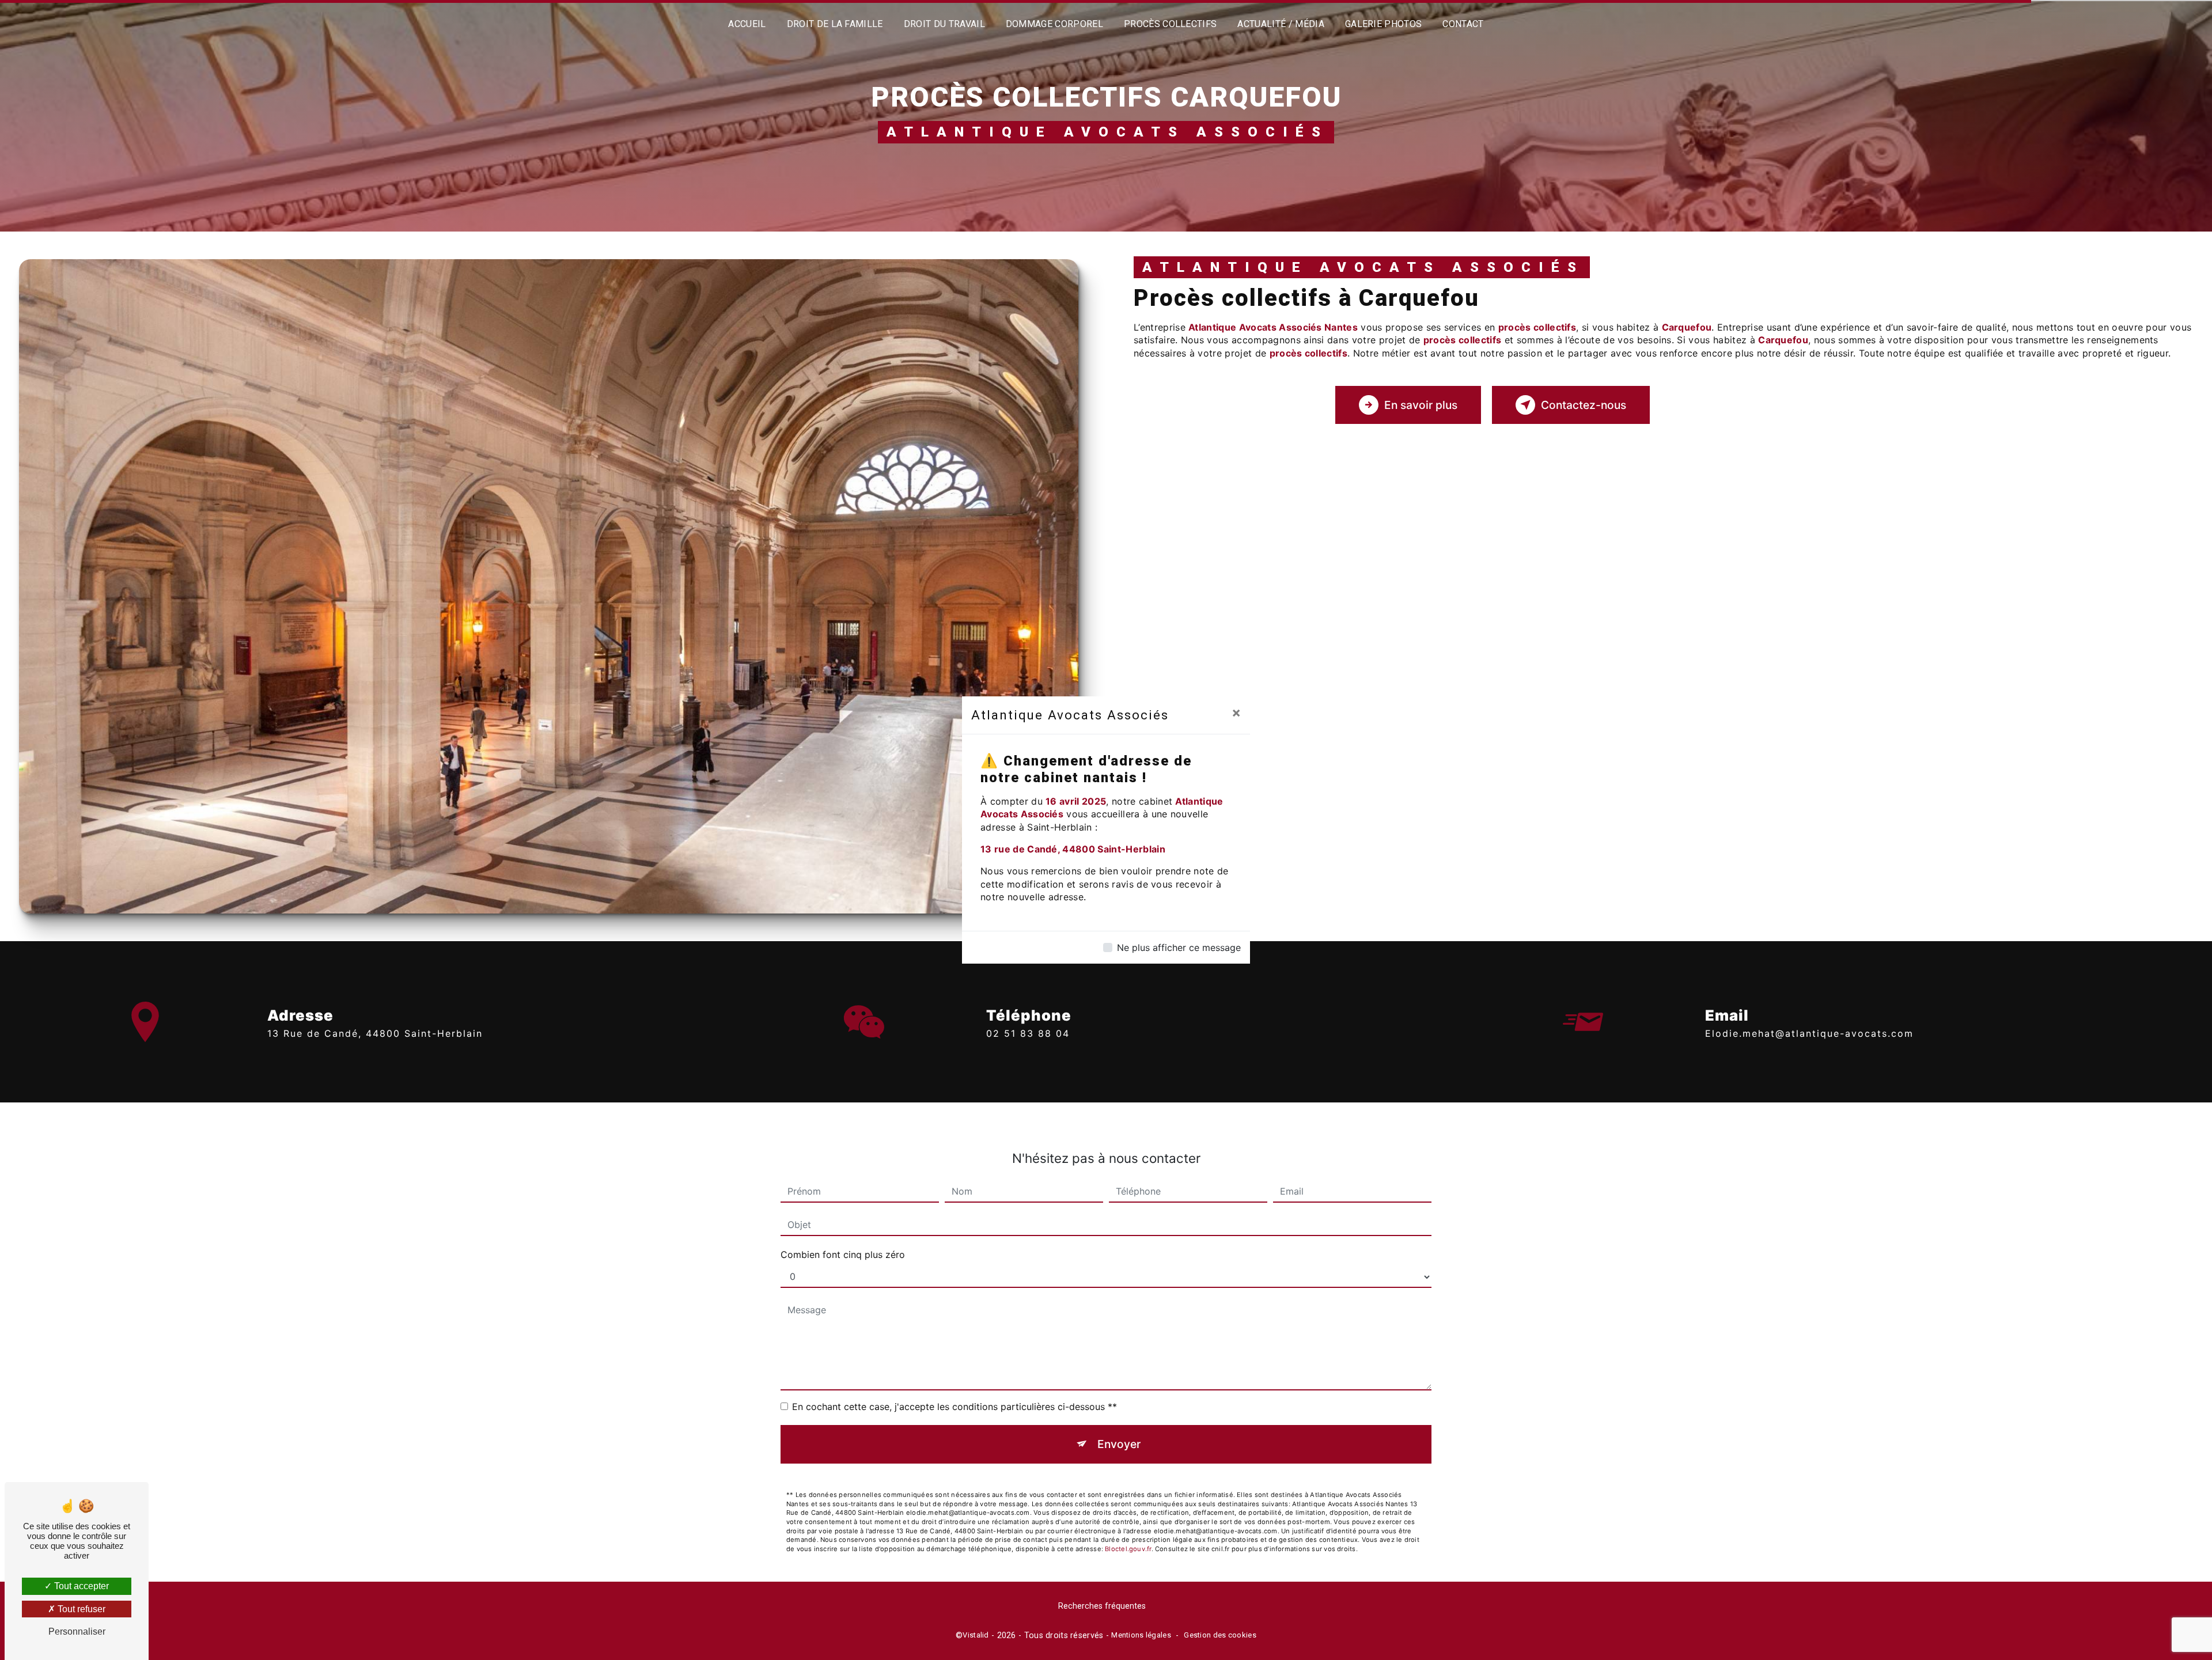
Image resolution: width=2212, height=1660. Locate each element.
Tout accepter (80, 1586)
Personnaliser (77, 1631)
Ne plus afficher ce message (1179, 948)
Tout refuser (80, 1609)
